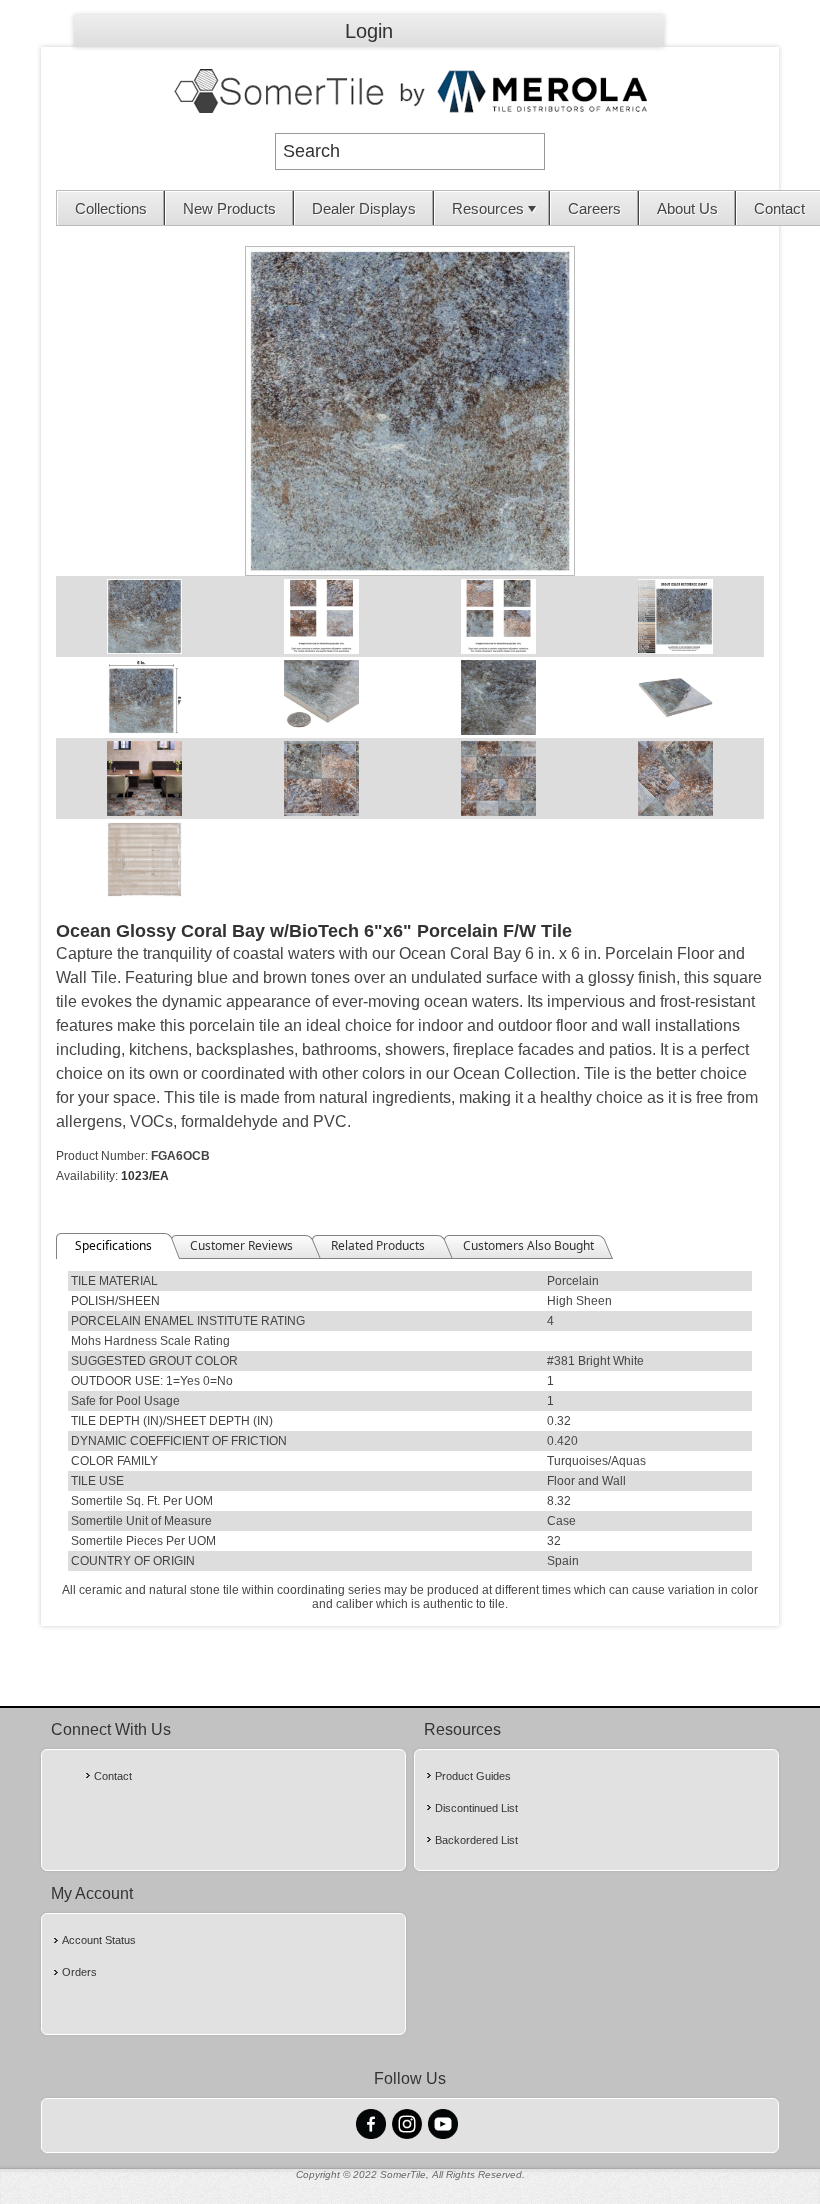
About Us (687, 208)
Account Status (99, 1940)
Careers (594, 208)
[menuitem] (111, 208)
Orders (79, 1972)
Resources (488, 208)
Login (369, 31)
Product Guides (473, 1776)
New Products (229, 208)
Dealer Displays (364, 208)
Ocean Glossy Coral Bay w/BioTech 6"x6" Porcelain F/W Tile (314, 931)
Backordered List (476, 1840)
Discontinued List (476, 1808)
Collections (111, 208)
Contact (113, 1776)
